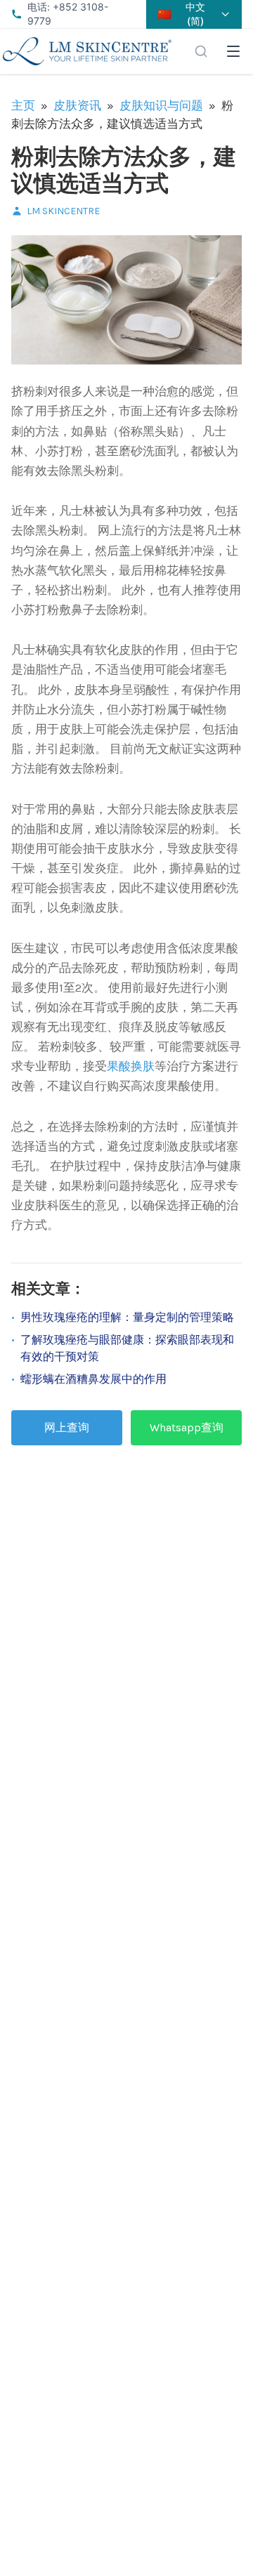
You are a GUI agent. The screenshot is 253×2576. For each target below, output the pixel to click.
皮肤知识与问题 (161, 105)
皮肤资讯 (77, 105)
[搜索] (201, 51)
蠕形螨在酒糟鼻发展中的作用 (93, 1379)
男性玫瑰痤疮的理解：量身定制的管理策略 (127, 1317)
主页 (23, 105)
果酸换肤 (131, 1066)
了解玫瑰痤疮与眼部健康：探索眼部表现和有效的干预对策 (127, 1348)
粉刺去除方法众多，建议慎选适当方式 (124, 170)
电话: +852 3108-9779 (68, 14)
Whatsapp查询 (187, 1427)
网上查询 (67, 1427)
